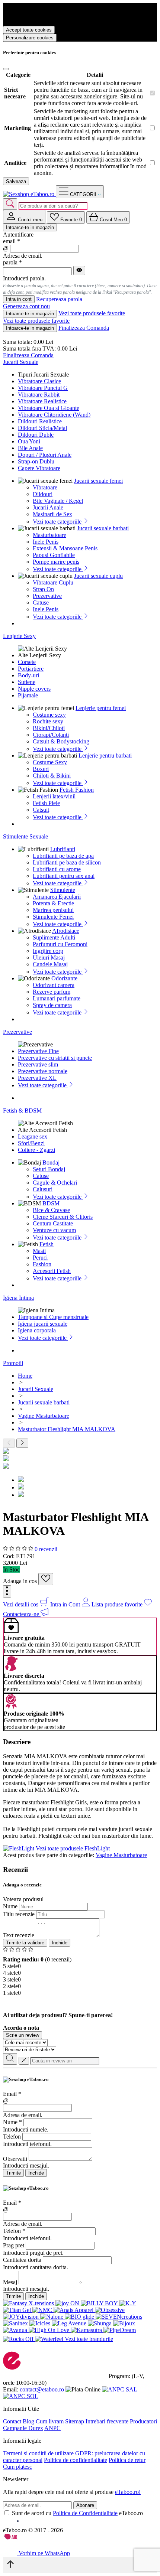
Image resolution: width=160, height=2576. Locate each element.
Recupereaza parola (59, 299)
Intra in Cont (66, 1604)
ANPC (52, 2428)
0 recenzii (46, 1549)
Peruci (40, 1258)
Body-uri (28, 675)
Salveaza (16, 181)
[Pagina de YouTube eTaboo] (29, 2523)
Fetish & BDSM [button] (22, 1110)
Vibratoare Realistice (42, 401)
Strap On (43, 589)
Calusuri (43, 1189)
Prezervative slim (38, 1064)
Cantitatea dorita (22, 2260)
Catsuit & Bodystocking (61, 741)
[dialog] (80, 2127)
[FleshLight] (19, 1848)
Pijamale (28, 695)
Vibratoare (45, 487)
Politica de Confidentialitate (85, 2513)
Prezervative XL (37, 1078)
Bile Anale (30, 448)
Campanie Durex (23, 2428)
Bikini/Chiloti (49, 728)
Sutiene (27, 682)
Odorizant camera (54, 985)
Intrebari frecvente (107, 2421)
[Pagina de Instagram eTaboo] (19, 2523)
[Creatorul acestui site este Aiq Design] (17, 2538)
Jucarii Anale (48, 507)
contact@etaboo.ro (42, 2389)
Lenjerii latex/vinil (54, 796)
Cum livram (50, 2421)
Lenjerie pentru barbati (105, 755)
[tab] (24, 217)
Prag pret (14, 2245)
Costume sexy (49, 715)
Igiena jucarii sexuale (43, 1324)
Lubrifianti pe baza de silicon (67, 862)
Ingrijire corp (48, 951)
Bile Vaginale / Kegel (58, 501)
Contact (12, 2421)
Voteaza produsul (23, 1899)
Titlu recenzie (19, 1914)
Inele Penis (46, 542)
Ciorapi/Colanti (51, 735)
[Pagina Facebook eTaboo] (8, 2523)
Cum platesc (17, 2467)
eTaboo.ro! (128, 2492)
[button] (7, 1591)
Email (12, 2094)
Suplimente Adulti (54, 937)
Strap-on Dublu (36, 461)
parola (12, 262)
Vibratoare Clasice (39, 381)
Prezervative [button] (17, 1032)
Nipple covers (34, 689)
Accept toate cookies (29, 30)
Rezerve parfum (52, 992)
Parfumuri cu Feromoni (60, 944)
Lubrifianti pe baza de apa (63, 856)
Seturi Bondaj (49, 1169)
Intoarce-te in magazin (30, 227)
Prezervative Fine (38, 1051)
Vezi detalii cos (21, 1604)
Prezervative (47, 596)
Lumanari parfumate (57, 998)
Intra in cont (19, 299)
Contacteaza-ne (22, 1614)
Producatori (143, 2421)
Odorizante (64, 978)
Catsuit (41, 810)
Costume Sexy (50, 762)
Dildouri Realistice (40, 421)
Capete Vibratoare (39, 468)
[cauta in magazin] (10, 204)
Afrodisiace (66, 931)
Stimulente (63, 890)
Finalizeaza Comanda (84, 328)
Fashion (42, 1264)
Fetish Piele (46, 803)
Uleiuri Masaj (49, 958)
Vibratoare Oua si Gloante (49, 408)
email (12, 241)
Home (25, 1376)
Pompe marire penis (56, 562)
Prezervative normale (43, 1071)
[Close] (6, 69)
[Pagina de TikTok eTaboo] (39, 2523)
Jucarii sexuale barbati (103, 528)
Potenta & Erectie (53, 903)
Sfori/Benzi (31, 1143)
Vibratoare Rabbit (39, 395)
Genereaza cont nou (26, 306)
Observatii (15, 2159)
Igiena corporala (37, 1330)
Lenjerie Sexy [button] (19, 636)
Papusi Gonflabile (54, 555)
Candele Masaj (50, 964)
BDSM (51, 1203)
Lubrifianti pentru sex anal (64, 876)
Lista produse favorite (118, 1604)
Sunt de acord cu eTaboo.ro (77, 2513)
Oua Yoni (29, 441)
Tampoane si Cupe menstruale (53, 1317)
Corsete (27, 662)
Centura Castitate (53, 1223)
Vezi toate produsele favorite (92, 313)
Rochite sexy (48, 721)
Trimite (13, 2173)
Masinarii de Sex (52, 514)
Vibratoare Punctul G (43, 388)
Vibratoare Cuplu (53, 582)
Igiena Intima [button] (18, 1298)
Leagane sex (33, 1136)
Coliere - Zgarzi (36, 1150)
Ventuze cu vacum (54, 1230)
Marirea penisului (53, 910)
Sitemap (75, 2421)
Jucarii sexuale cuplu (98, 576)
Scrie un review (23, 2035)
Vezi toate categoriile (58, 522)
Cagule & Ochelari (55, 1183)
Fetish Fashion (77, 790)
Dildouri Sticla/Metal (42, 428)
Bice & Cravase (51, 1210)
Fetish (47, 1244)
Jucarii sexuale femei (98, 481)
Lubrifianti (63, 849)
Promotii (13, 1363)
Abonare (85, 2505)
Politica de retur (127, 2460)
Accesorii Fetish (52, 1271)
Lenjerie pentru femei (101, 708)
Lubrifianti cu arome (57, 869)
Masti (39, 1251)
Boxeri (41, 769)
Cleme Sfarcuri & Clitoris (63, 1217)
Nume (10, 1906)
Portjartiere (31, 669)
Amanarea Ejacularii (57, 897)
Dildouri (43, 494)
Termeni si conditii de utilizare (38, 2453)
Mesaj (10, 2282)
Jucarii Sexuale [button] (21, 362)
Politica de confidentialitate (76, 2460)
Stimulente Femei (53, 917)
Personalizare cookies (30, 38)
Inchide (60, 1943)
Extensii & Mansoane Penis (65, 548)
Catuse (41, 603)
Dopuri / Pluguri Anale (45, 455)
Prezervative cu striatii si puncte (55, 1058)
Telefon (12, 2137)
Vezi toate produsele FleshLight (73, 1848)
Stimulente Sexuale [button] (25, 836)
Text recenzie (19, 1935)
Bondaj (51, 1162)
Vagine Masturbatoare (121, 1855)
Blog (28, 2421)
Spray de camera (52, 1005)
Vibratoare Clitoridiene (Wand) (54, 415)
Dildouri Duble (36, 435)
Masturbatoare (49, 535)
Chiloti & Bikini (52, 776)
